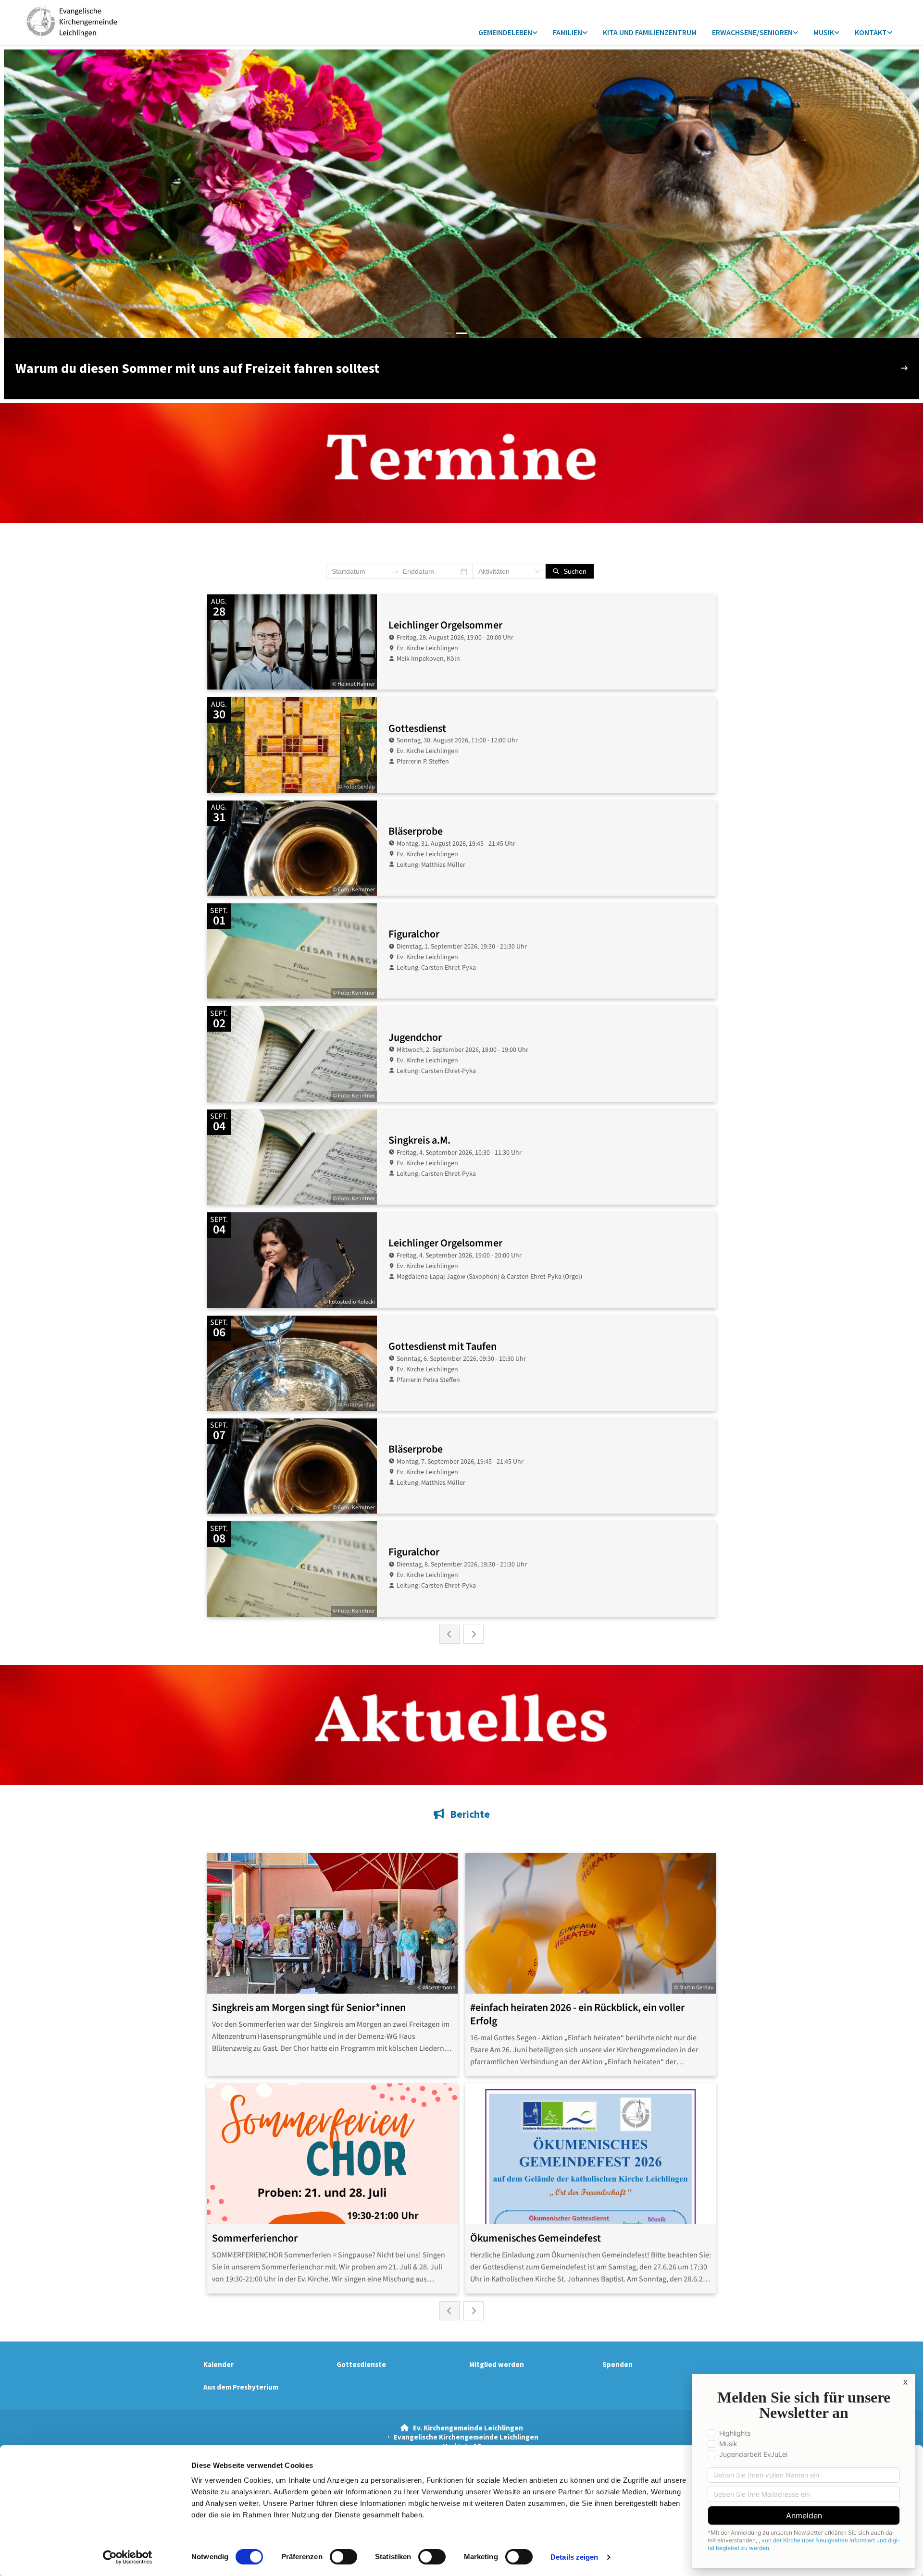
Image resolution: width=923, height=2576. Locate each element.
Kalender (218, 2364)
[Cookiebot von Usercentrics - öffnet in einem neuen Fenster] (128, 2557)
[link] (508, 33)
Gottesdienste (361, 2364)
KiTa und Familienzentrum (650, 32)
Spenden (617, 2364)
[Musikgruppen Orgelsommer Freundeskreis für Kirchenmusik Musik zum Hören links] (837, 33)
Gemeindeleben (505, 32)
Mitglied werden (497, 2364)
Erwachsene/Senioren (752, 32)
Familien (568, 32)
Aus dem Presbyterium (241, 2387)
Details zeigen (574, 2557)
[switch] (343, 2557)
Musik (824, 32)
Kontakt (871, 32)
